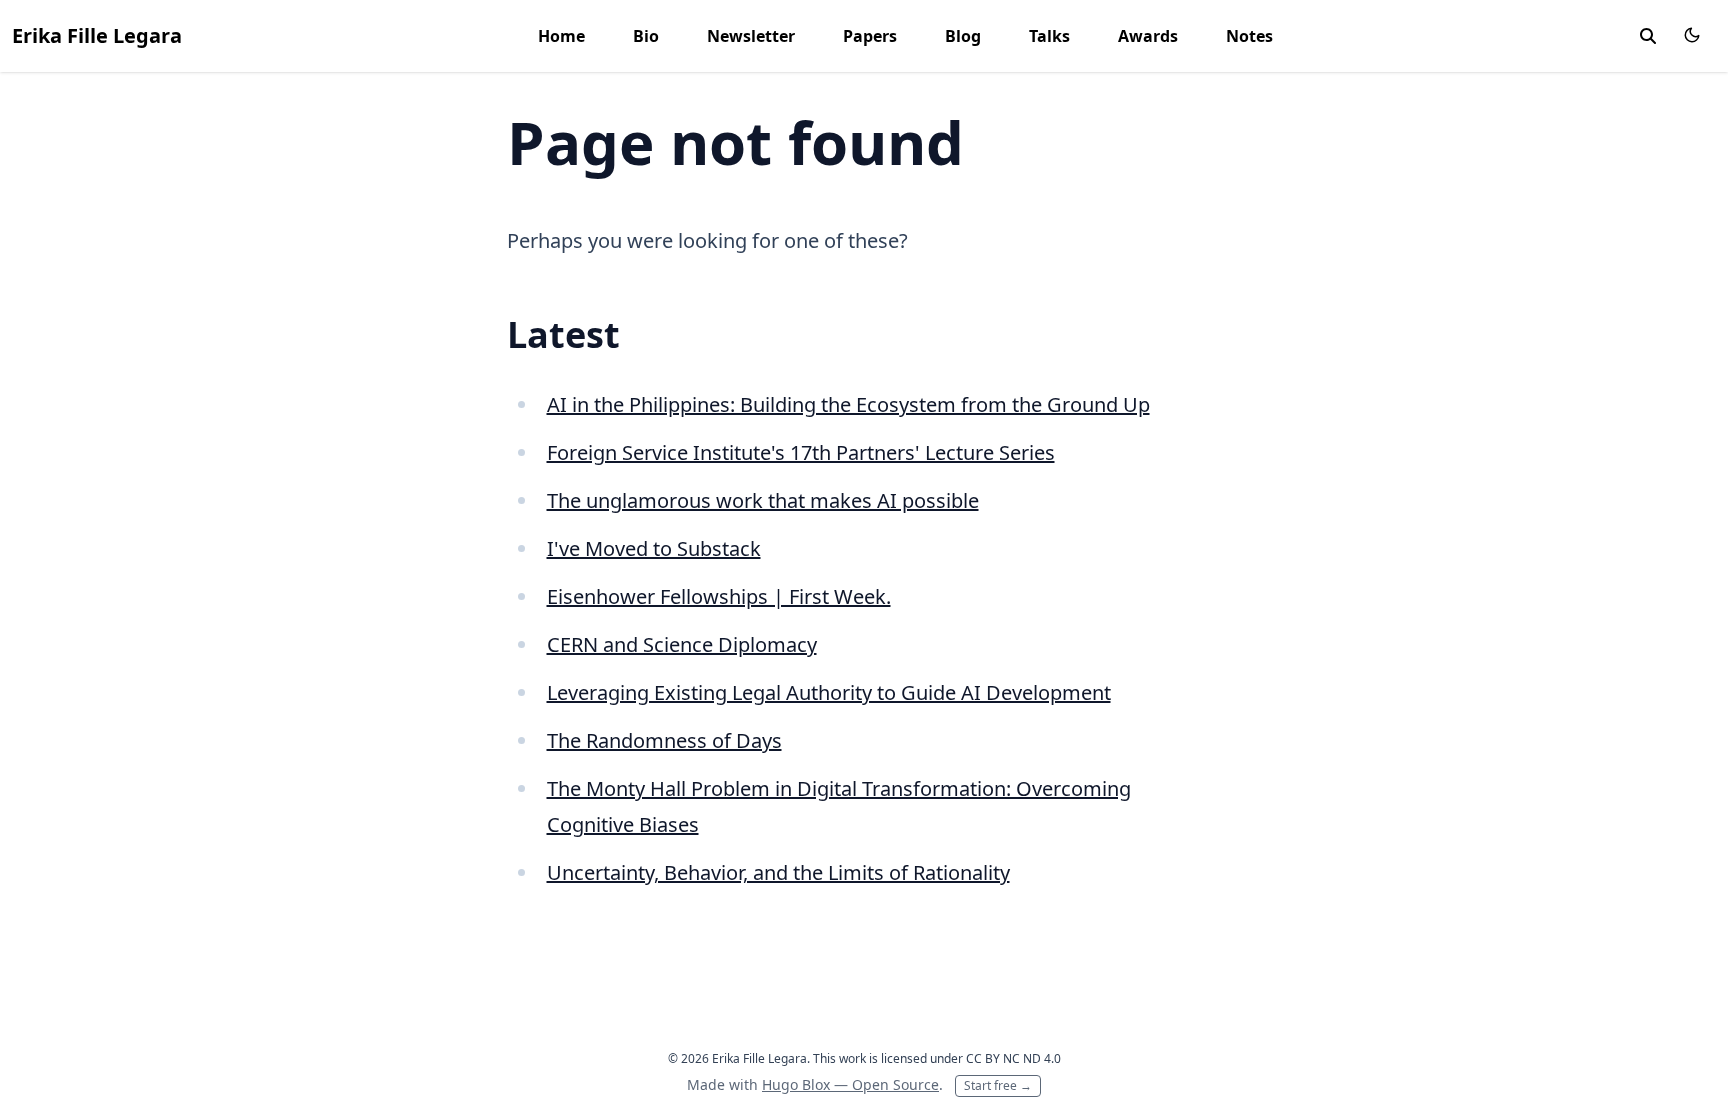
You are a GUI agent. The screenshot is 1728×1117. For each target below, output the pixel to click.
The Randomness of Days (664, 740)
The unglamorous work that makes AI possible (763, 500)
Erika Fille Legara (97, 35)
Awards (1148, 36)
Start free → (998, 1085)
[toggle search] (1648, 36)
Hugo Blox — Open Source (850, 1084)
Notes (1249, 36)
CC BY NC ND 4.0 (1013, 1058)
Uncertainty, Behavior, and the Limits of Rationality (778, 872)
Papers (870, 36)
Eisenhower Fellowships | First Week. (719, 596)
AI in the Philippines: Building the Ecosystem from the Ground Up (848, 404)
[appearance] (1692, 35)
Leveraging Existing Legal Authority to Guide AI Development (829, 692)
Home (561, 36)
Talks (1049, 36)
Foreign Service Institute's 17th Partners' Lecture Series (801, 452)
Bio (646, 36)
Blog (963, 36)
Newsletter (751, 36)
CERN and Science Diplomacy (682, 644)
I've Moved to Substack (654, 548)
